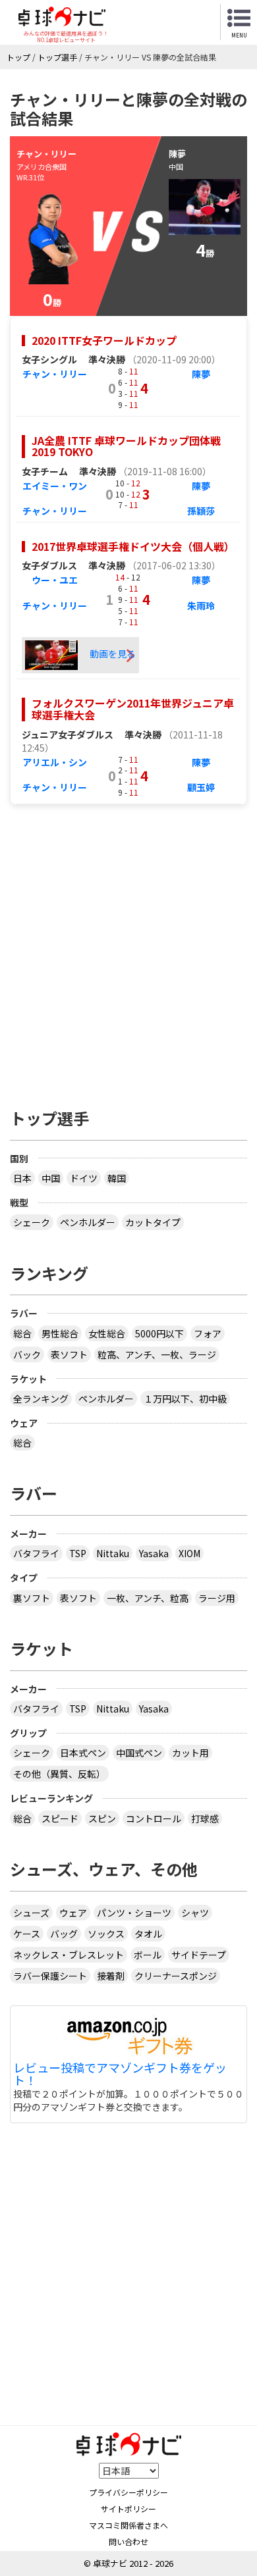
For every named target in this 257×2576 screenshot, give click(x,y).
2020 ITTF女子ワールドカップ (104, 340)
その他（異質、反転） (59, 1774)
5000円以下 (159, 1333)
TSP (78, 1553)
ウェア (73, 1913)
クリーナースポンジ (176, 1976)
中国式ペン (139, 1753)
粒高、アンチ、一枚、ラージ (157, 1354)
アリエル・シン (55, 762)
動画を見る (112, 654)
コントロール (154, 1818)
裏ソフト (32, 1598)
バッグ (64, 1934)
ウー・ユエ (55, 580)
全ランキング (41, 1399)
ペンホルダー (88, 1222)
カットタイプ (153, 1222)
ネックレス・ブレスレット (69, 1955)
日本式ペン (83, 1753)
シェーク (32, 1222)
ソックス (106, 1934)
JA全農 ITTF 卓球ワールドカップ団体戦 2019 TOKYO (126, 446)
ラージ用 (217, 1598)
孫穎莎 (201, 511)
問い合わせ (128, 2541)
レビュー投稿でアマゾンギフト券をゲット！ (120, 2074)
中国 (51, 1178)
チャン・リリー (55, 374)
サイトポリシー (128, 2509)
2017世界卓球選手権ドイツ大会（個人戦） (133, 546)
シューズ (31, 1913)
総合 (22, 1333)
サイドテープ (199, 1955)
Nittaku (113, 1553)
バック (27, 1354)
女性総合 (107, 1333)
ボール (148, 1955)
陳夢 (201, 374)
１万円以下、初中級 (185, 1399)
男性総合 (60, 1333)
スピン (102, 1818)
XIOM (189, 1553)
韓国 (117, 1178)
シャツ (195, 1913)
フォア (208, 1333)
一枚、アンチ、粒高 (148, 1598)
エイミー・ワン (55, 486)
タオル (148, 1934)
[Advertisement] (128, 950)
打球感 (205, 1818)
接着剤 (111, 1976)
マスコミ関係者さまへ (128, 2525)
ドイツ (84, 1178)
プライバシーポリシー (128, 2492)
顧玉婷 (201, 787)
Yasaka (154, 1553)
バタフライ (36, 1553)
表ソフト (69, 1354)
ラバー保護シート (50, 1976)
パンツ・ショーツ (134, 1913)
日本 (22, 1178)
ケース (27, 1934)
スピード (60, 1818)
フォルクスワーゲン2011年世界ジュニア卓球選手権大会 (133, 709)
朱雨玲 (201, 605)
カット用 (190, 1753)
